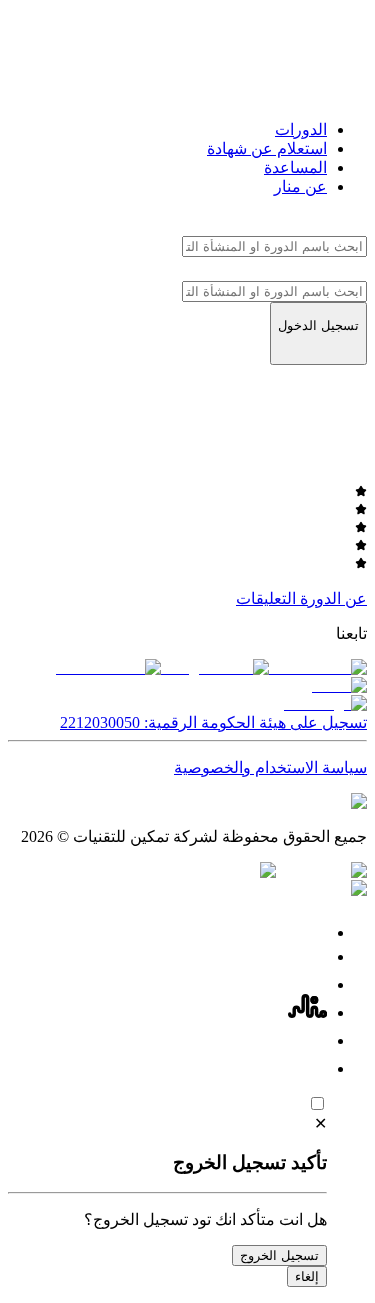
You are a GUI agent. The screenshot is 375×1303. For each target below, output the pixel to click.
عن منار (300, 186)
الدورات (301, 129)
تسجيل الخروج (279, 1255)
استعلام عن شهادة (267, 148)
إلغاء (307, 1276)
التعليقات (266, 598)
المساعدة (295, 167)
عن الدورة (333, 598)
